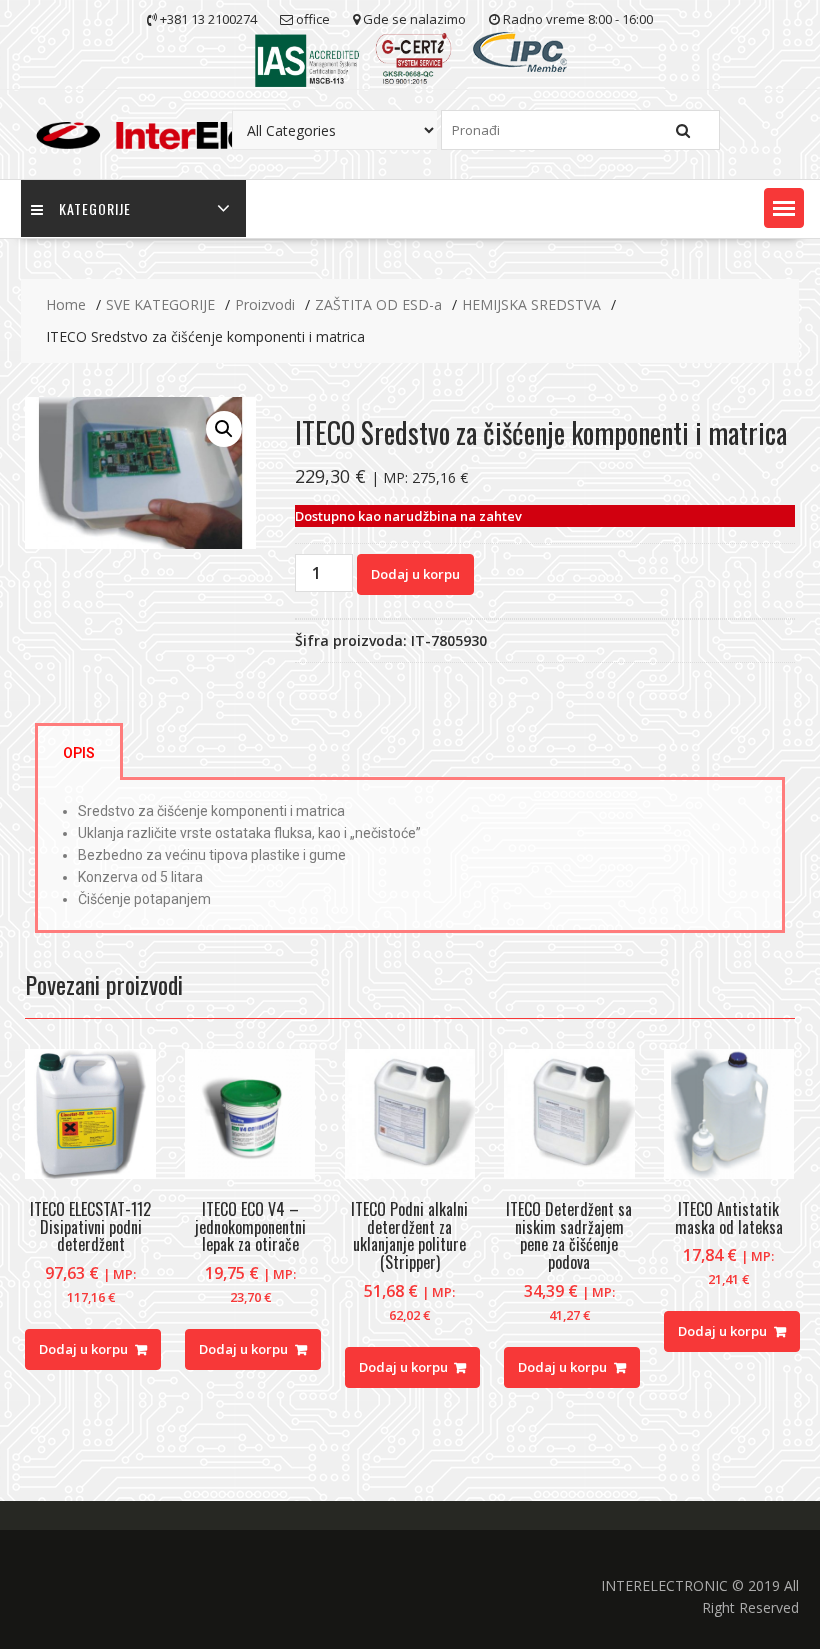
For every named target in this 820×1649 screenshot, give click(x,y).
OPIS (79, 753)
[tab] (79, 751)
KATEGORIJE (95, 208)
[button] (784, 208)
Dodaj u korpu (415, 574)
